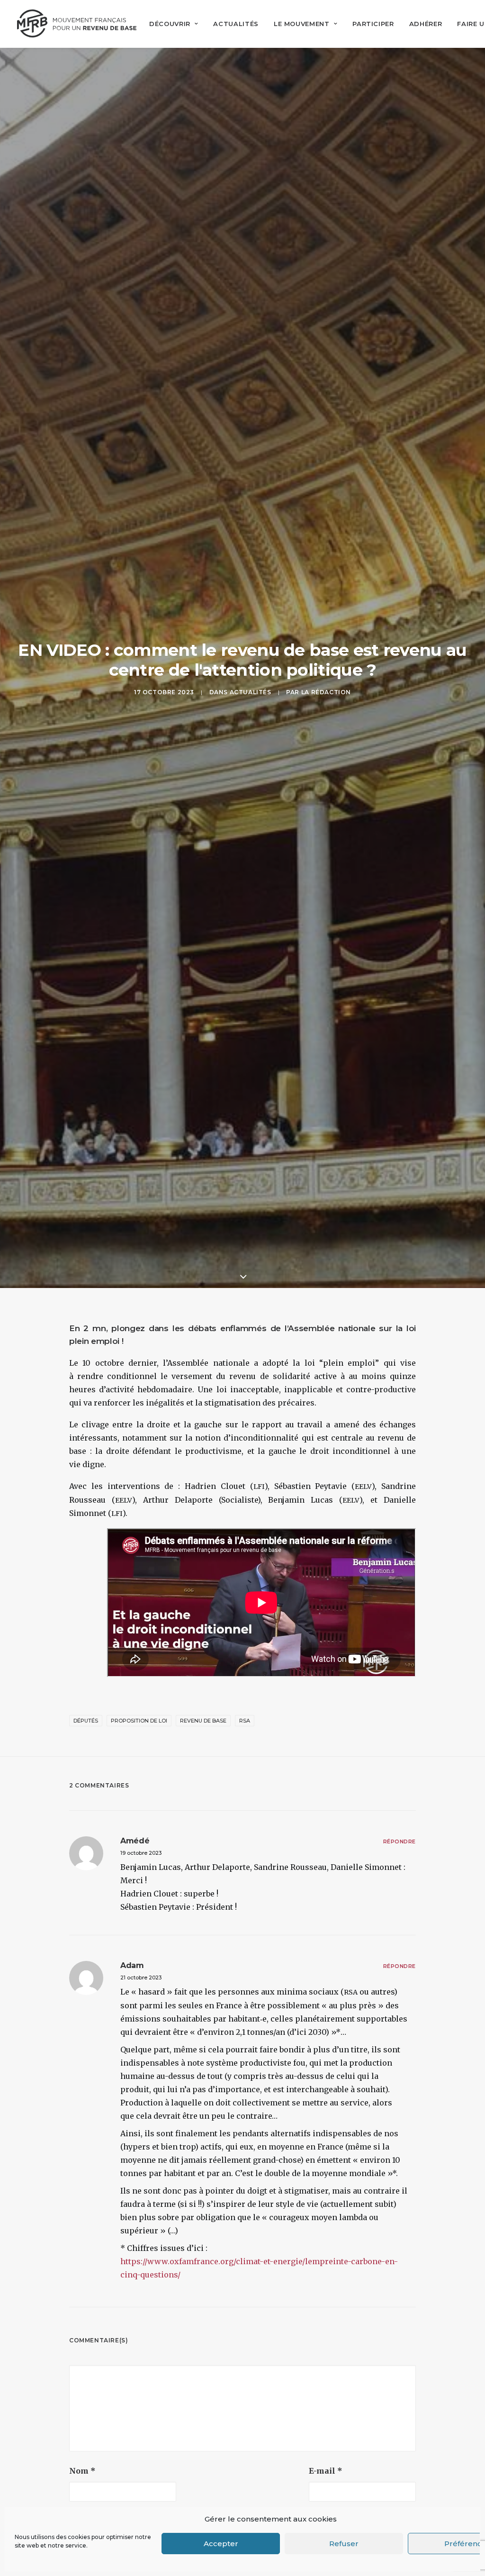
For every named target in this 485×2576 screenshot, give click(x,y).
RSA (245, 1721)
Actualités (236, 24)
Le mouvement (302, 24)
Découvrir (170, 24)
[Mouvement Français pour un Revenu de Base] (77, 24)
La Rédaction (326, 692)
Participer (373, 24)
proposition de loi (139, 1721)
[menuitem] (174, 24)
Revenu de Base (203, 1721)
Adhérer (426, 24)
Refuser (344, 2544)
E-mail (326, 2471)
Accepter (221, 2544)
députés (86, 1721)
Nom (82, 2471)
